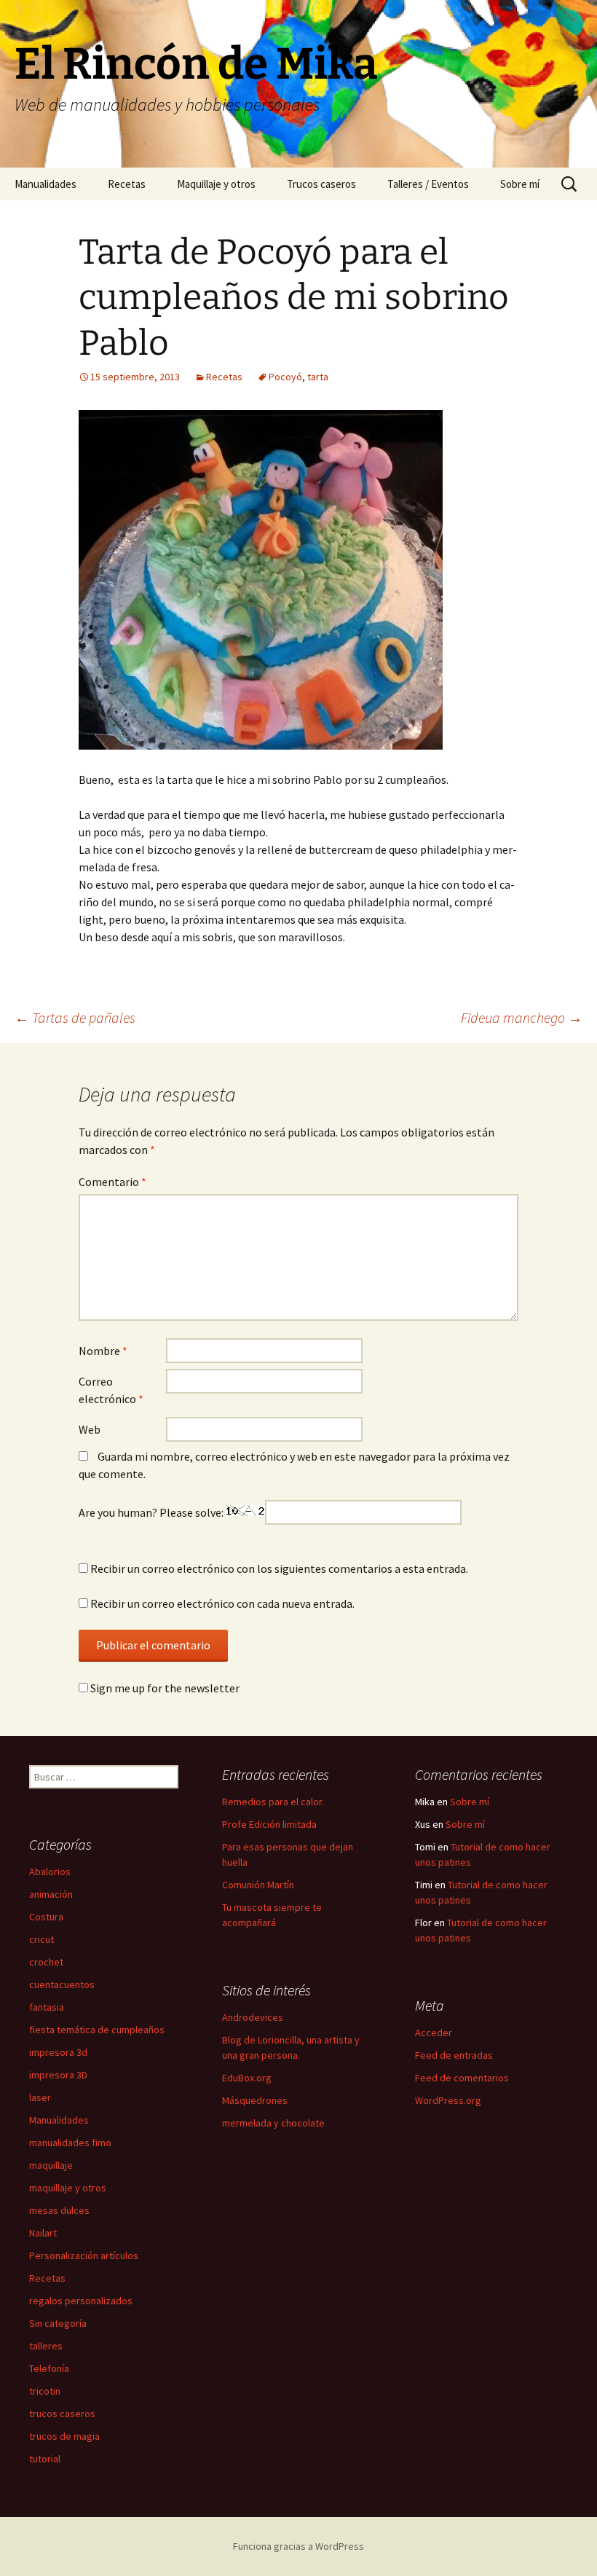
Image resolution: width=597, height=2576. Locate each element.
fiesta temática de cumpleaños (97, 2030)
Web (90, 1429)
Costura (46, 1917)
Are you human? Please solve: (152, 1512)
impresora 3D (58, 2075)
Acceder (434, 2033)
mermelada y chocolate (273, 2123)
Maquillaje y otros (216, 184)
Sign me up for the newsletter (164, 1688)
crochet (46, 1962)
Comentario (112, 1182)
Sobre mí (520, 184)
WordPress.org (448, 2100)
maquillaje (51, 2165)
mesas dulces (59, 2210)
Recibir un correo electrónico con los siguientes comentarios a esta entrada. (279, 1568)
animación (51, 1894)
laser (40, 2097)
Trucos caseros (321, 184)
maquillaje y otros (68, 2188)
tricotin (45, 2391)
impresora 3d (58, 2052)
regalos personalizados (81, 2301)
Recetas (127, 184)
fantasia (47, 2007)
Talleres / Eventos (428, 184)
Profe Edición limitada (269, 1824)
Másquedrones (255, 2100)
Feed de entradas (454, 2055)
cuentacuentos (62, 1984)
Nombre (103, 1351)
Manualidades (46, 184)
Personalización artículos (84, 2255)
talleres (46, 2346)
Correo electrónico (111, 1390)
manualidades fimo (70, 2143)
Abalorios (50, 1872)
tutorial (45, 2459)
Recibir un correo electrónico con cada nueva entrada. (222, 1603)
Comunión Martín (258, 1885)
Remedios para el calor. (273, 1802)
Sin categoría (58, 2323)
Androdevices (253, 2017)
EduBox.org (247, 2078)
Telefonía (49, 2368)
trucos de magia (64, 2436)
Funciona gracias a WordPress (298, 2546)
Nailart (43, 2233)
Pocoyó (285, 377)
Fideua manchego (522, 1017)
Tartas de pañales (75, 1017)
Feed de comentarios (462, 2078)
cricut (41, 1939)
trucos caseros (62, 2414)
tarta (318, 377)
